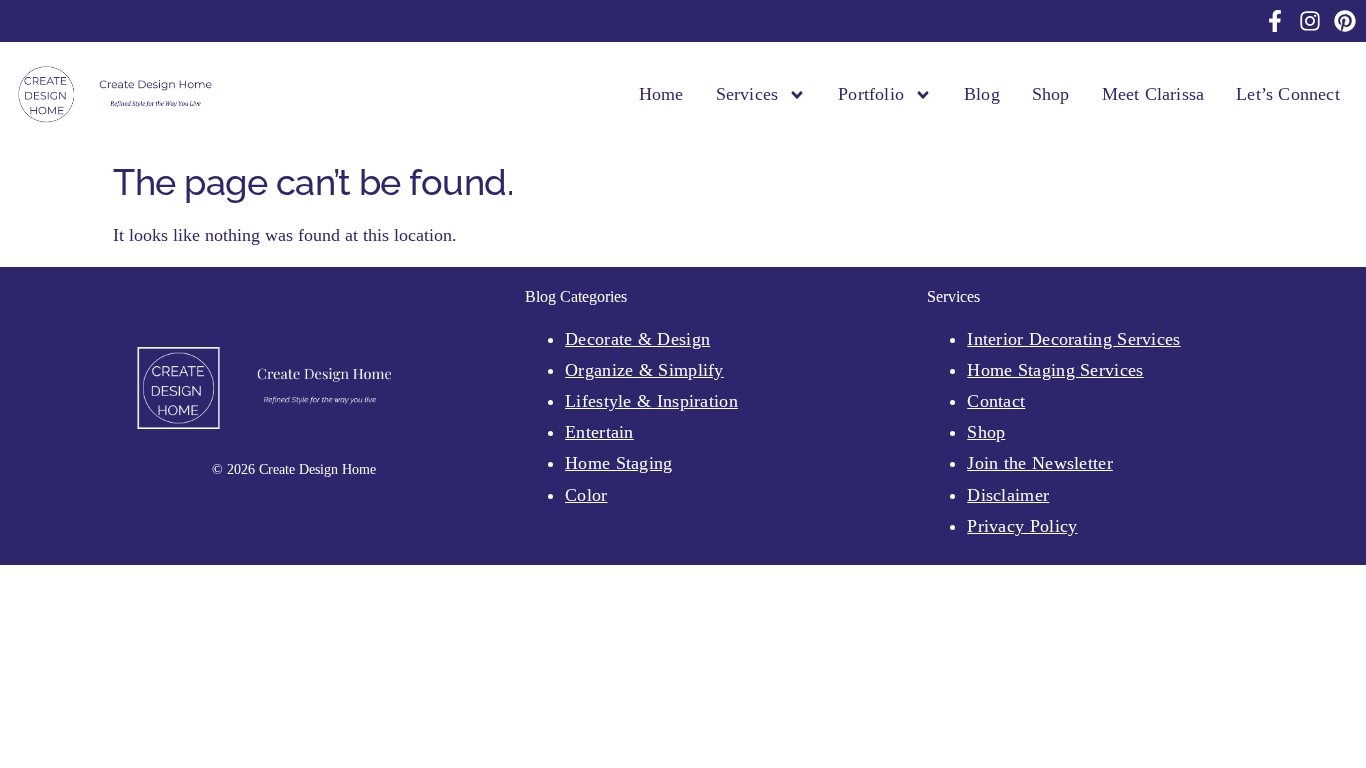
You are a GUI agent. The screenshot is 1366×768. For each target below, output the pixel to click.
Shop (1051, 94)
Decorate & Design (637, 339)
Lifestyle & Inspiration (651, 401)
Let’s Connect (1288, 94)
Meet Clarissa (1153, 94)
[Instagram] (1310, 21)
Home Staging (619, 463)
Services (747, 94)
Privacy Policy (1022, 526)
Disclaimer (1008, 495)
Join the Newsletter (1040, 463)
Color (586, 495)
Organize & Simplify (644, 370)
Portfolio (871, 94)
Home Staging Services (1055, 370)
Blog (982, 94)
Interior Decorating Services (1073, 339)
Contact (996, 401)
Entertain (599, 432)
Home (661, 94)
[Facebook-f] (1275, 21)
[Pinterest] (1345, 21)
